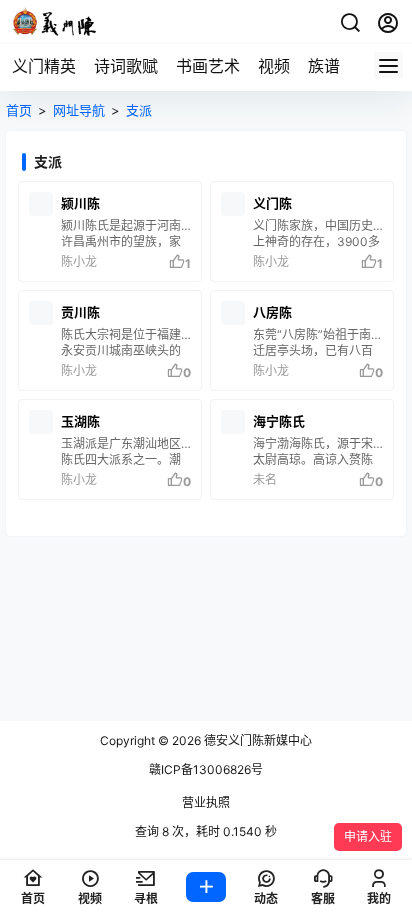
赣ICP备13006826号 (206, 769)
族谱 (324, 66)
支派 (139, 110)
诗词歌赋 (126, 66)
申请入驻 (368, 836)
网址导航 (79, 110)
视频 (274, 66)
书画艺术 (208, 66)
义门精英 (44, 66)
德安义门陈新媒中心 (256, 740)
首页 (19, 110)
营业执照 (206, 802)
